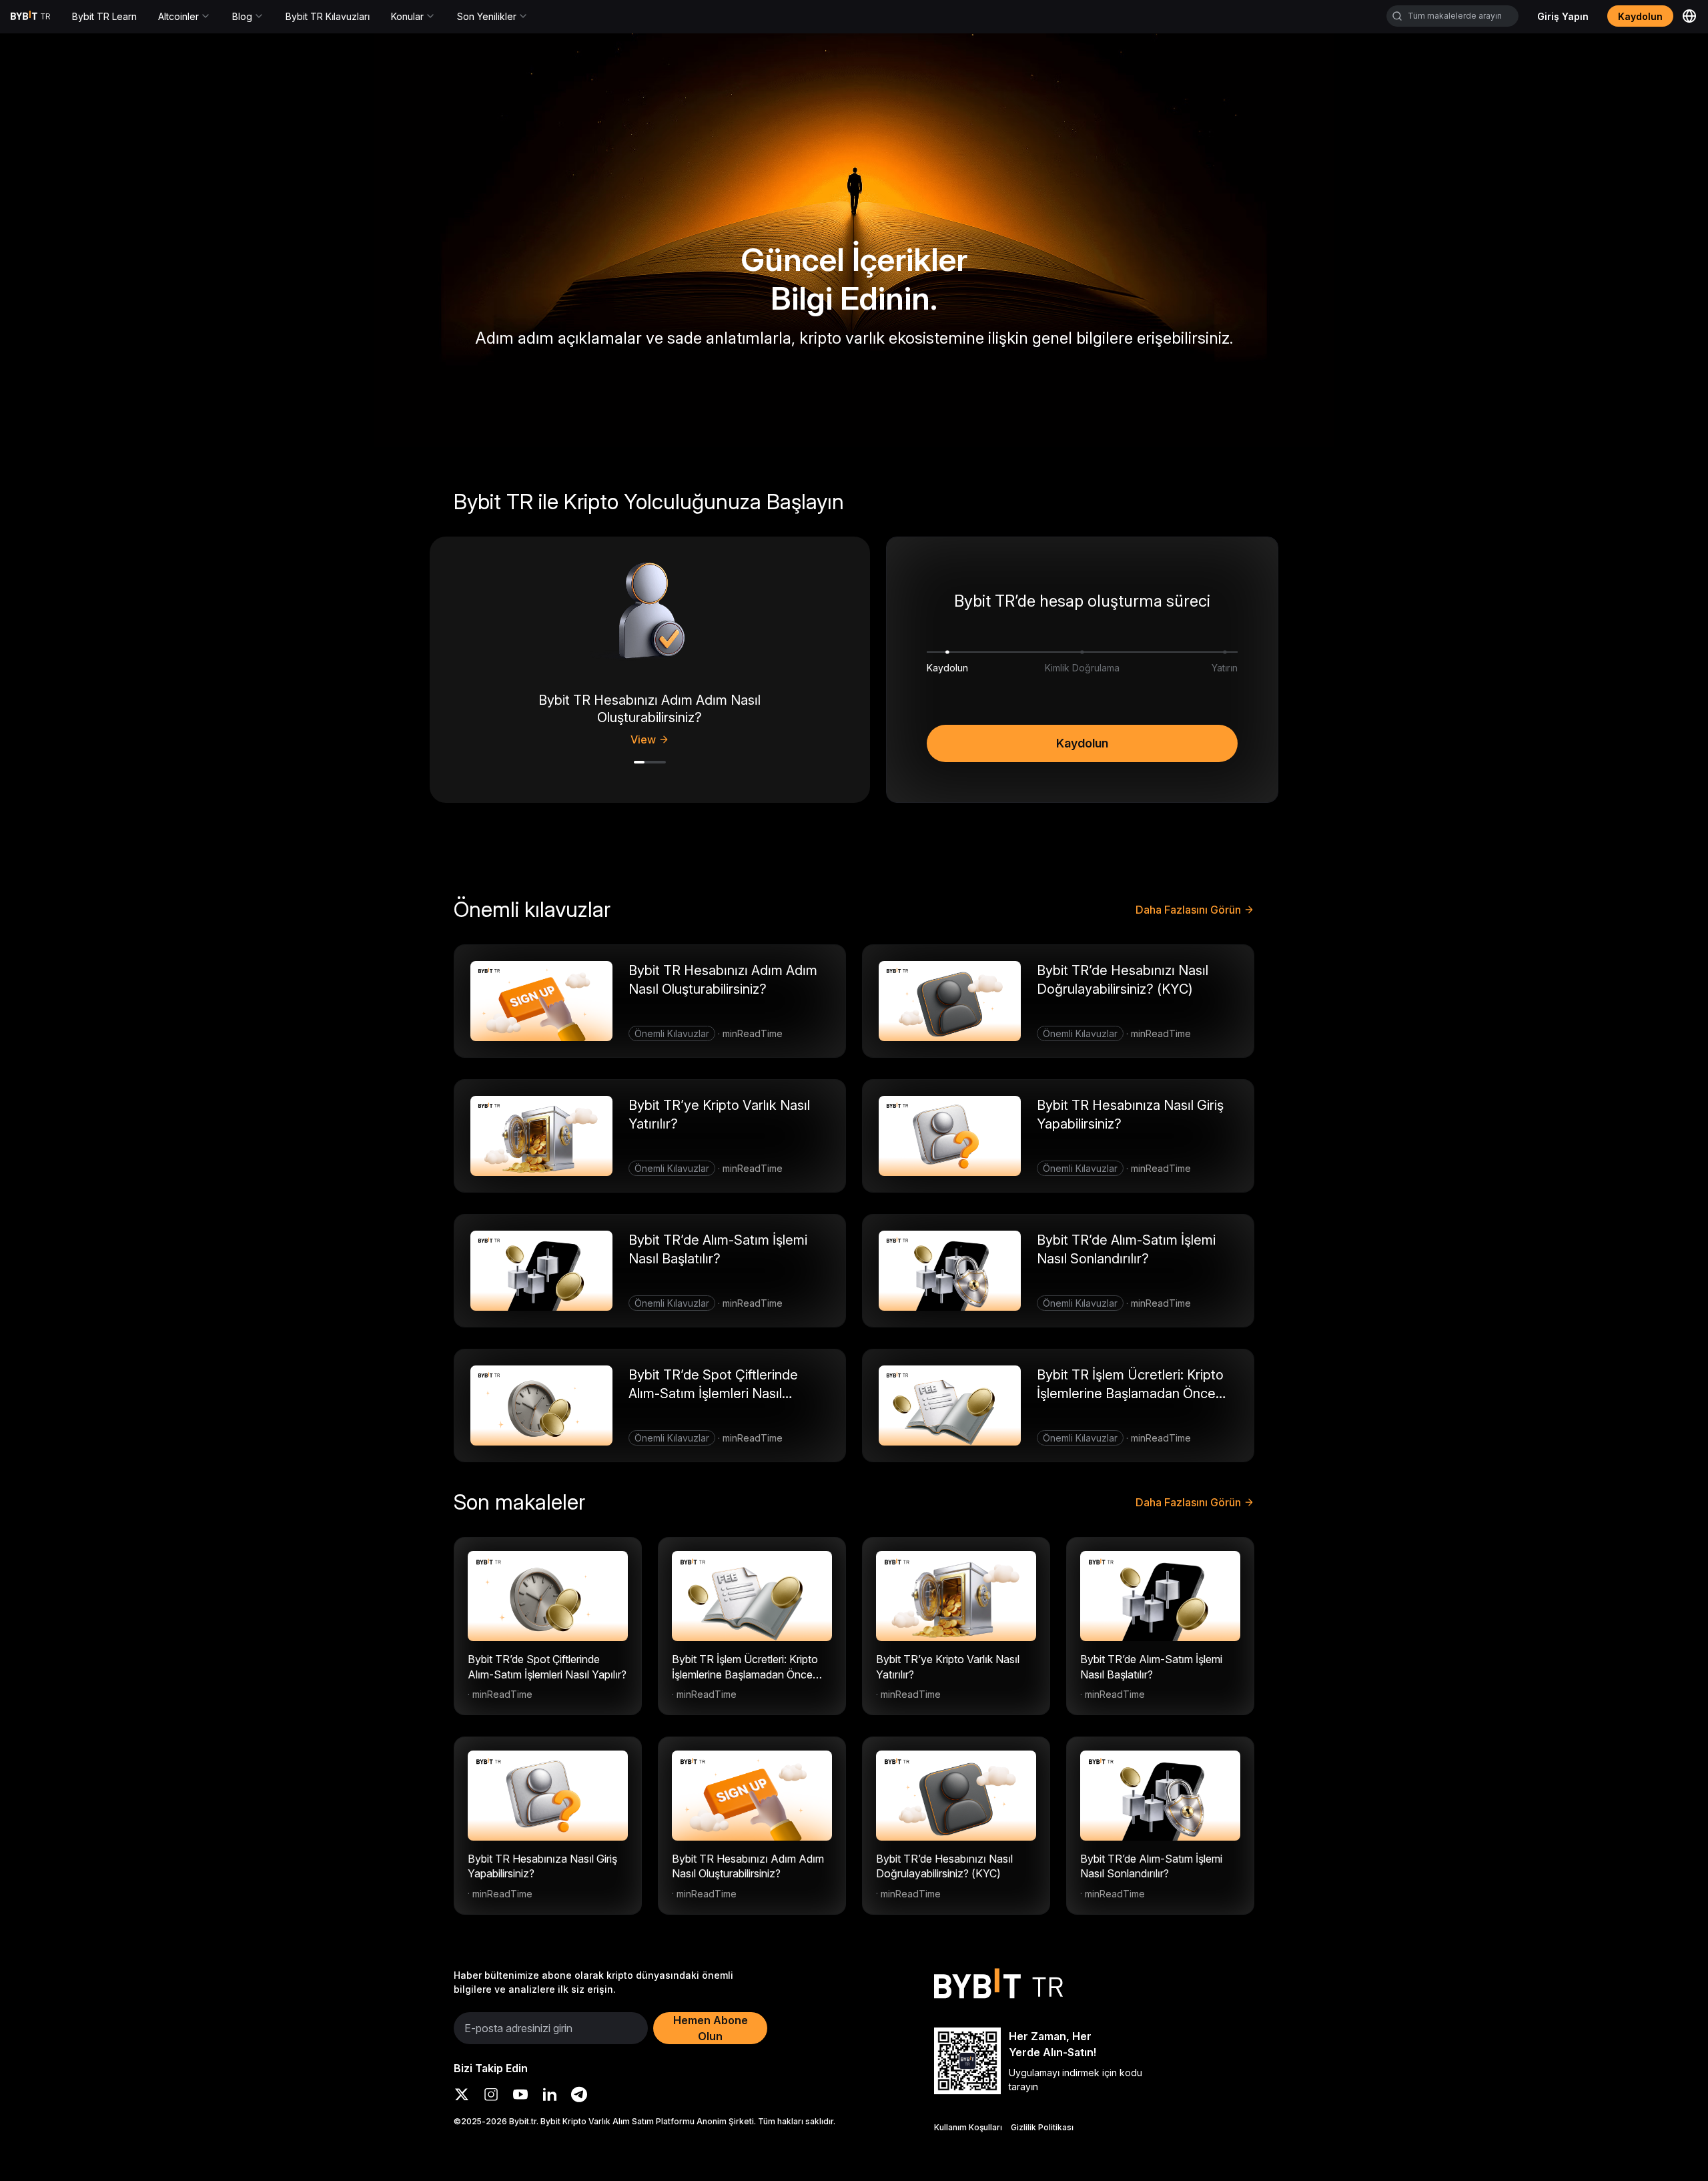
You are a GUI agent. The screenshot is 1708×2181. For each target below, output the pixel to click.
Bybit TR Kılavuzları (328, 16)
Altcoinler (178, 16)
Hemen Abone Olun (711, 2028)
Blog (242, 16)
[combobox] (1452, 16)
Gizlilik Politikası (1042, 2127)
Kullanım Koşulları (968, 2127)
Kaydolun (1082, 743)
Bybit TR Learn (104, 16)
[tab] (639, 762)
